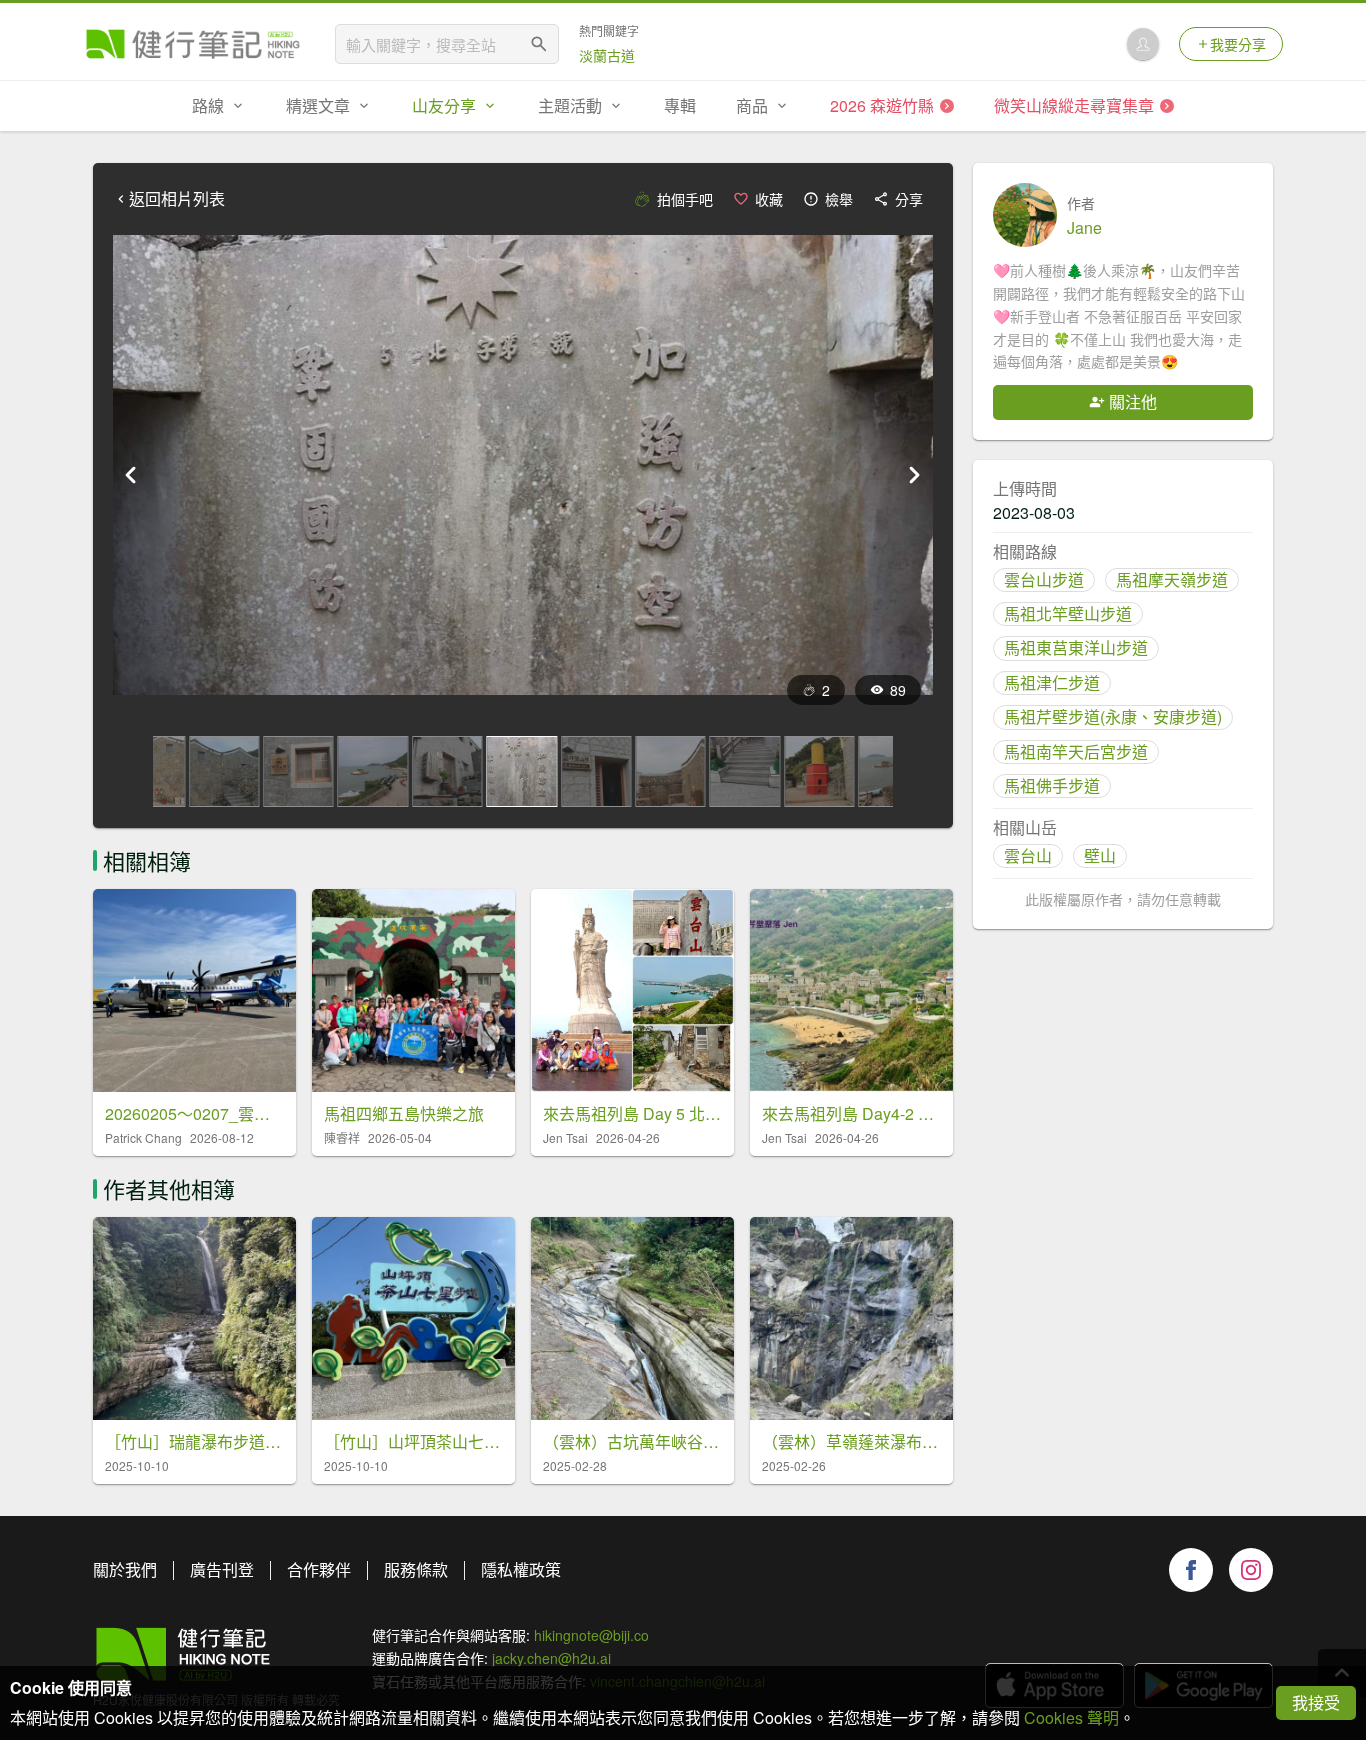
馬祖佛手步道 (1052, 785)
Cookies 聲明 (1071, 1717)
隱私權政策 (521, 1569)
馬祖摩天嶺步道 (1172, 579)
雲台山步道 (1044, 579)
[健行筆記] (193, 44)
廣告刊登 (222, 1569)
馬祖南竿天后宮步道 (1076, 751)
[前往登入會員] (1143, 44)
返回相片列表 (177, 199)
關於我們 (125, 1569)
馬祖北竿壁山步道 (1068, 613)
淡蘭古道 (607, 55)
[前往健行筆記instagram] (1251, 1570)
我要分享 (1238, 44)
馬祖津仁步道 (1052, 682)
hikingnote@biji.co (591, 1635)
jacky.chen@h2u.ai (551, 1658)
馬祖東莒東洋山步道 (1076, 647)
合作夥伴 (319, 1569)
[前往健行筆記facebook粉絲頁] (1191, 1570)
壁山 (1100, 855)
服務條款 (416, 1569)
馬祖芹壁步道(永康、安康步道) (1113, 716)
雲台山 (1028, 855)
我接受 (1316, 1702)
